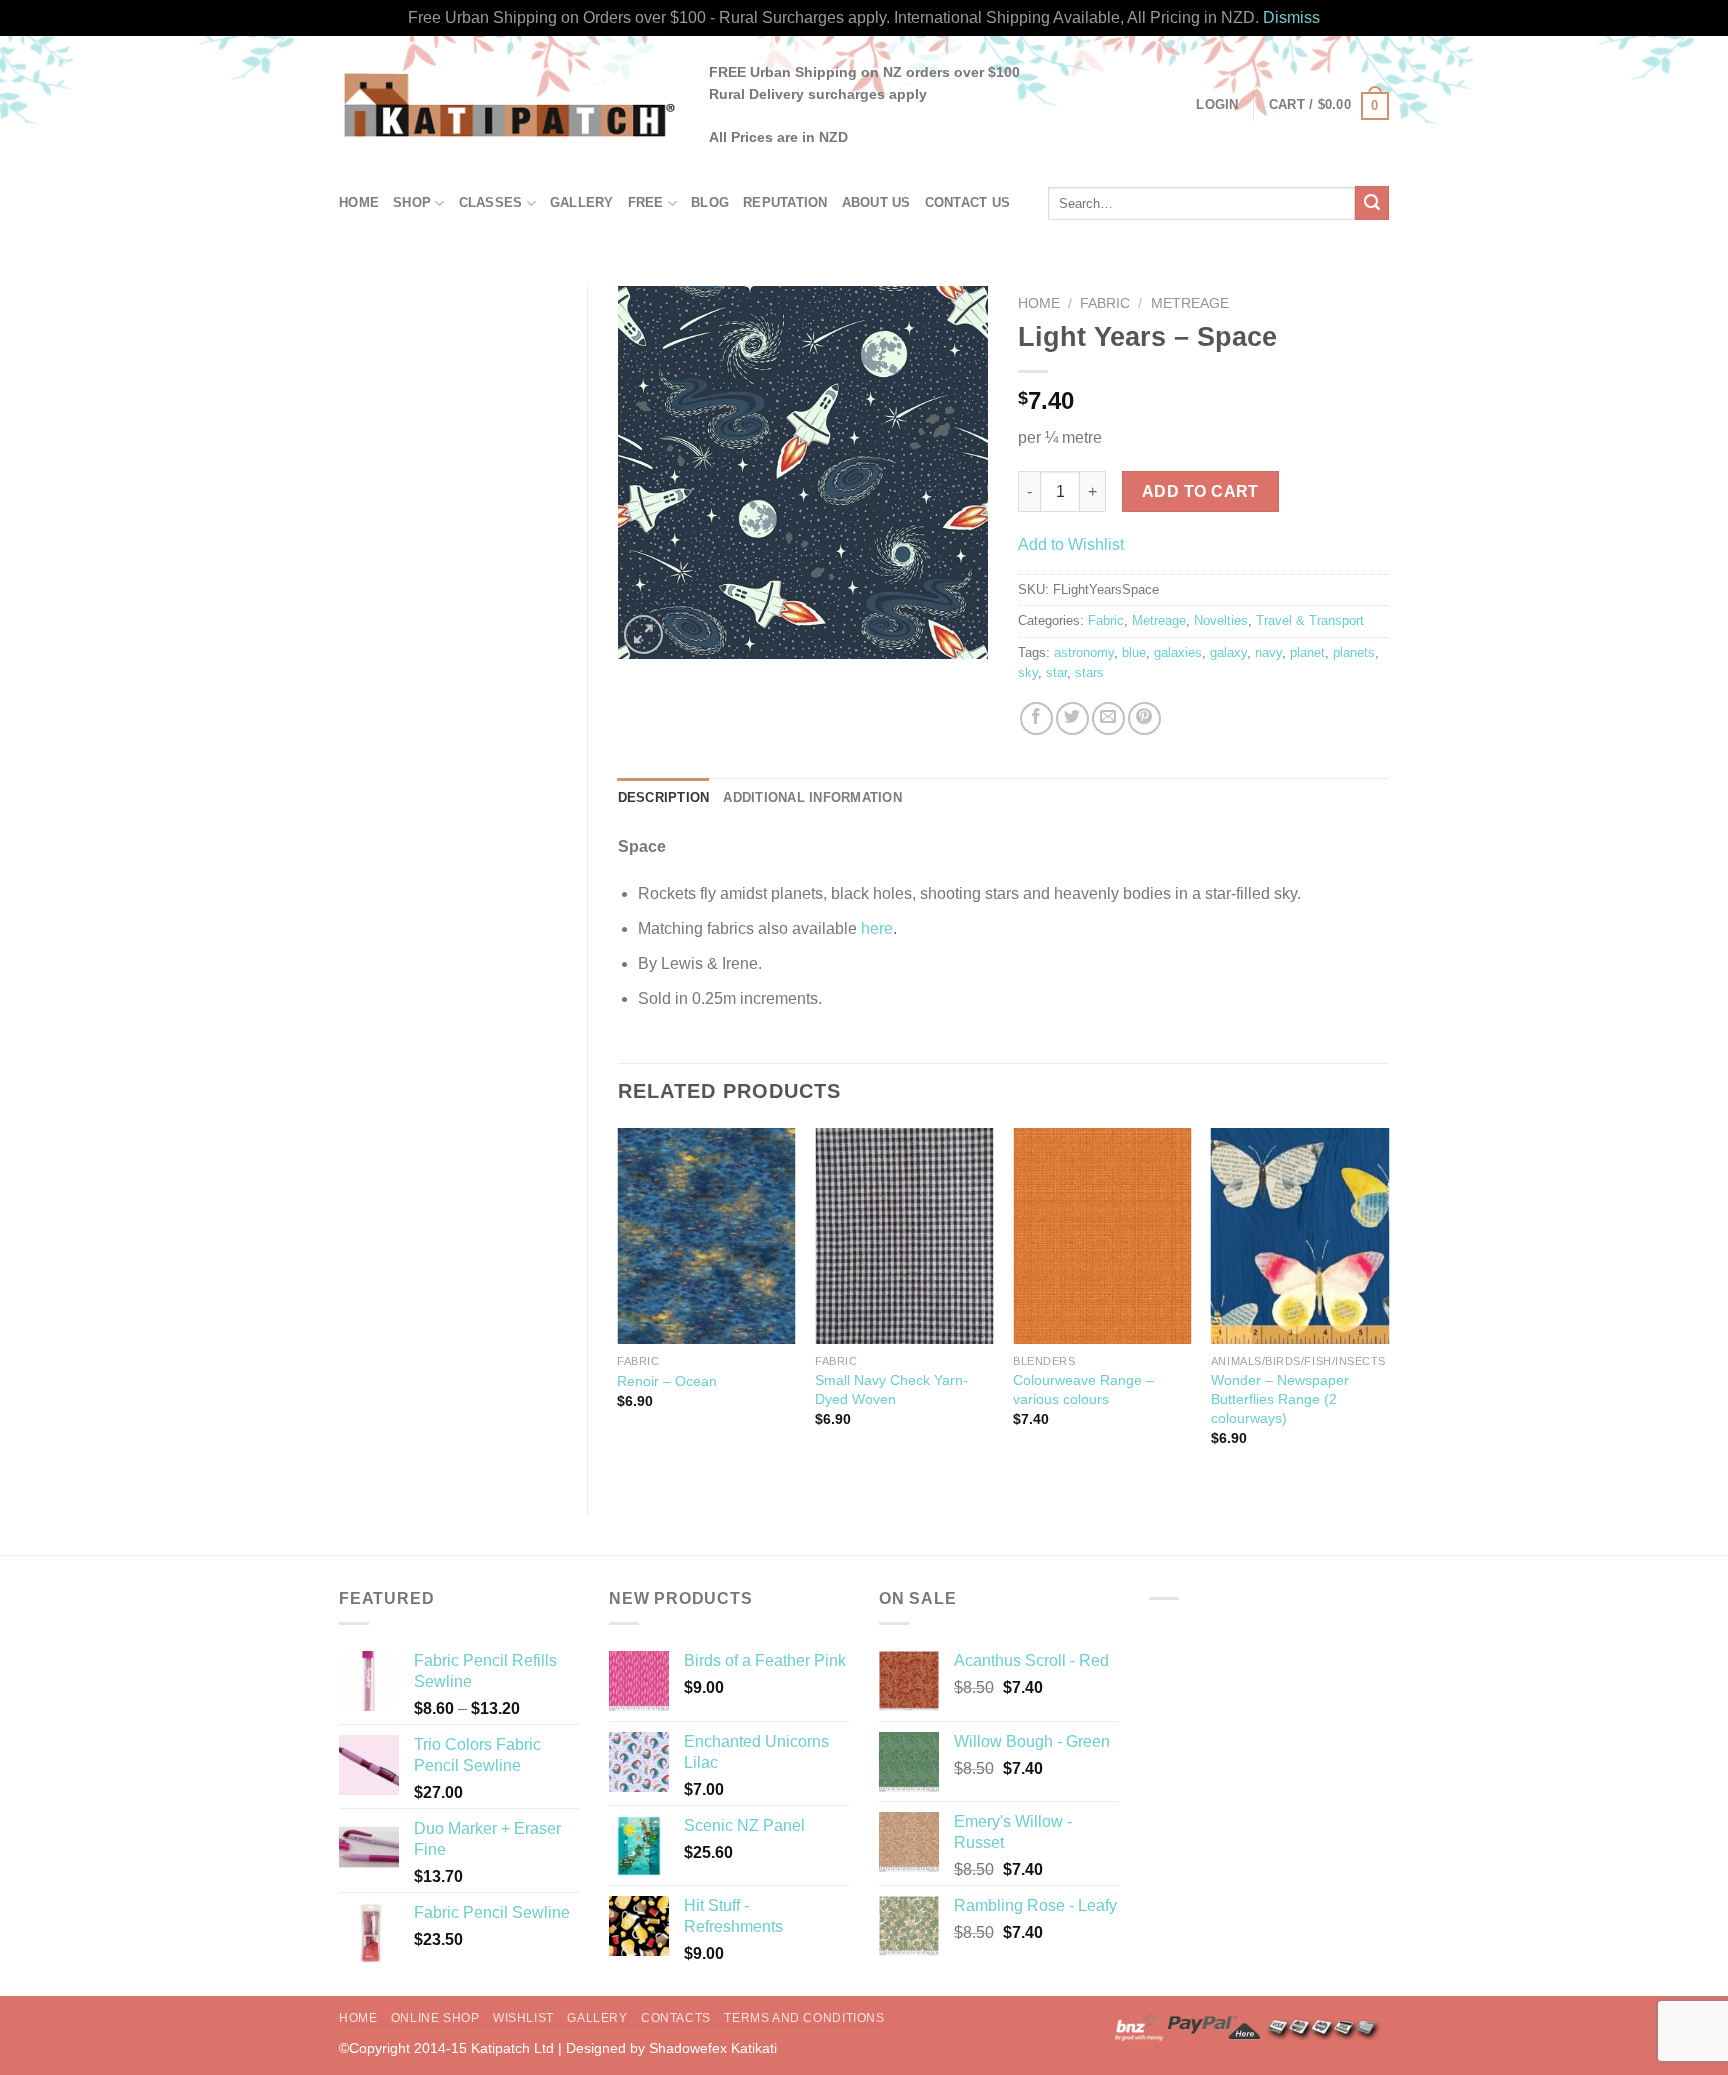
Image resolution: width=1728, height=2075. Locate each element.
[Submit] (1372, 203)
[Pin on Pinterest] (1144, 718)
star (1056, 672)
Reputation (785, 202)
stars (1089, 672)
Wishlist (523, 2018)
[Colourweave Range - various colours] (1102, 1236)
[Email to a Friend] (1108, 718)
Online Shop (435, 2018)
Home (359, 202)
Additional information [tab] (812, 797)
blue (1134, 652)
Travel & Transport (1310, 620)
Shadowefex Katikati (713, 2048)
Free (646, 202)
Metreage (1190, 303)
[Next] (1388, 1305)
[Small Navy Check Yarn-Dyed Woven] (904, 1236)
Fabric (1105, 303)
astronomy (1084, 652)
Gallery (582, 202)
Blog (710, 202)
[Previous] (619, 1305)
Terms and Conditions (804, 2018)
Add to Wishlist (1071, 544)
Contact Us (968, 202)
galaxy (1228, 652)
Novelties (1221, 620)
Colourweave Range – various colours (1083, 1389)
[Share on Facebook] (1036, 718)
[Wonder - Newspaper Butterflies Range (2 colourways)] (1300, 1236)
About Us (876, 202)
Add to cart (1200, 491)
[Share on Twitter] (1072, 718)
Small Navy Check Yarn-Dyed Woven (891, 1389)
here (877, 928)
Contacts (676, 2018)
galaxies (1178, 652)
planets (1354, 652)
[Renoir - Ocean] (706, 1236)
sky (1028, 672)
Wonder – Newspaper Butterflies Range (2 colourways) (1280, 1398)
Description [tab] (664, 797)
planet (1307, 652)
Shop (412, 202)
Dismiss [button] (1291, 17)
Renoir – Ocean (667, 1381)
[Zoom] (643, 634)
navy (1268, 652)
